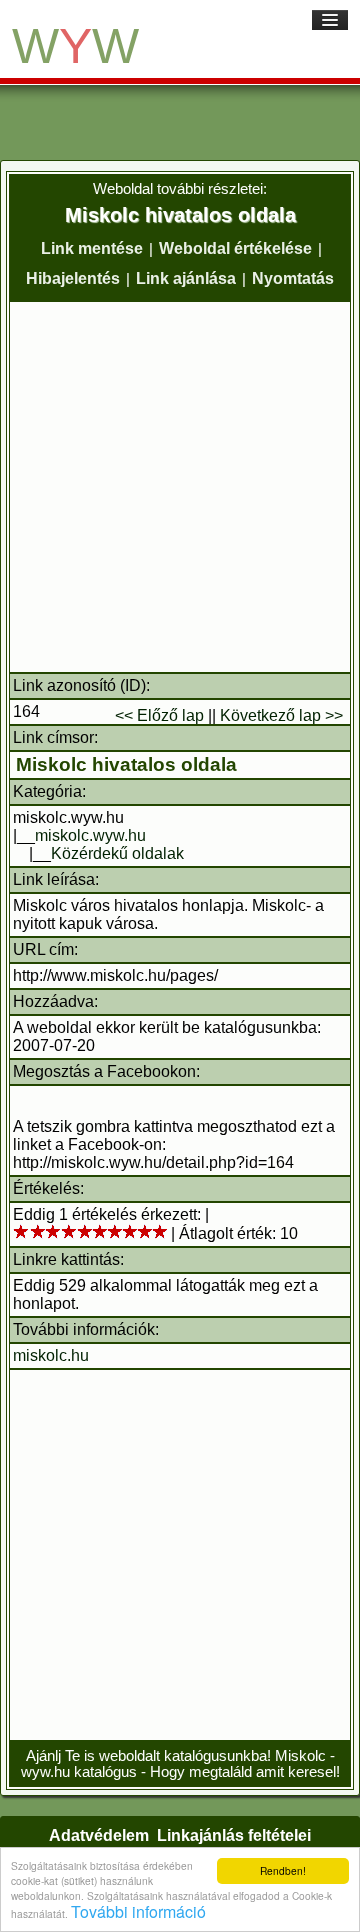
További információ (138, 1911)
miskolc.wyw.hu (90, 835)
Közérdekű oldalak (117, 853)
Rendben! (283, 1870)
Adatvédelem (99, 1835)
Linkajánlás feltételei (234, 1835)
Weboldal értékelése (235, 248)
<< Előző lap (159, 715)
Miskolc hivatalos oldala (126, 764)
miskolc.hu (51, 1355)
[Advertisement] (180, 487)
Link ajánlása (186, 278)
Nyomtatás (293, 278)
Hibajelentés (73, 278)
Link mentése (92, 248)
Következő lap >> (281, 715)
